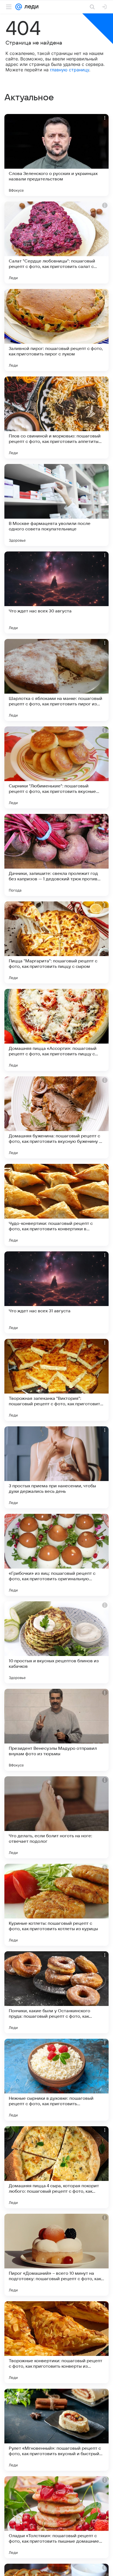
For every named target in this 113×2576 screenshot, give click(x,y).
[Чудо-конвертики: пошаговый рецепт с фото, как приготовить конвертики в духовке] (56, 1205)
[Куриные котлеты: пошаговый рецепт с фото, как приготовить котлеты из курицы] (56, 1905)
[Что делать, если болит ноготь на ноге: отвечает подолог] (56, 1817)
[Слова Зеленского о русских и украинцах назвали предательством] (56, 155)
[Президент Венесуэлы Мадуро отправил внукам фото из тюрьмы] (56, 1730)
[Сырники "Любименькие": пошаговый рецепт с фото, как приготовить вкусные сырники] (56, 767)
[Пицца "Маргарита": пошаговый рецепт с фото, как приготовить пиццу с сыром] (56, 942)
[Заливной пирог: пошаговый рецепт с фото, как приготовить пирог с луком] (56, 330)
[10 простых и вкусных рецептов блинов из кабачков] (56, 1642)
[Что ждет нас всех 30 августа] (56, 592)
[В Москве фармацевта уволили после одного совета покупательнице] (56, 505)
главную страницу (70, 70)
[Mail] (19, 7)
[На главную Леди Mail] (30, 7)
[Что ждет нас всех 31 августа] (56, 1292)
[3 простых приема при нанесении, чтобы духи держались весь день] (56, 1467)
